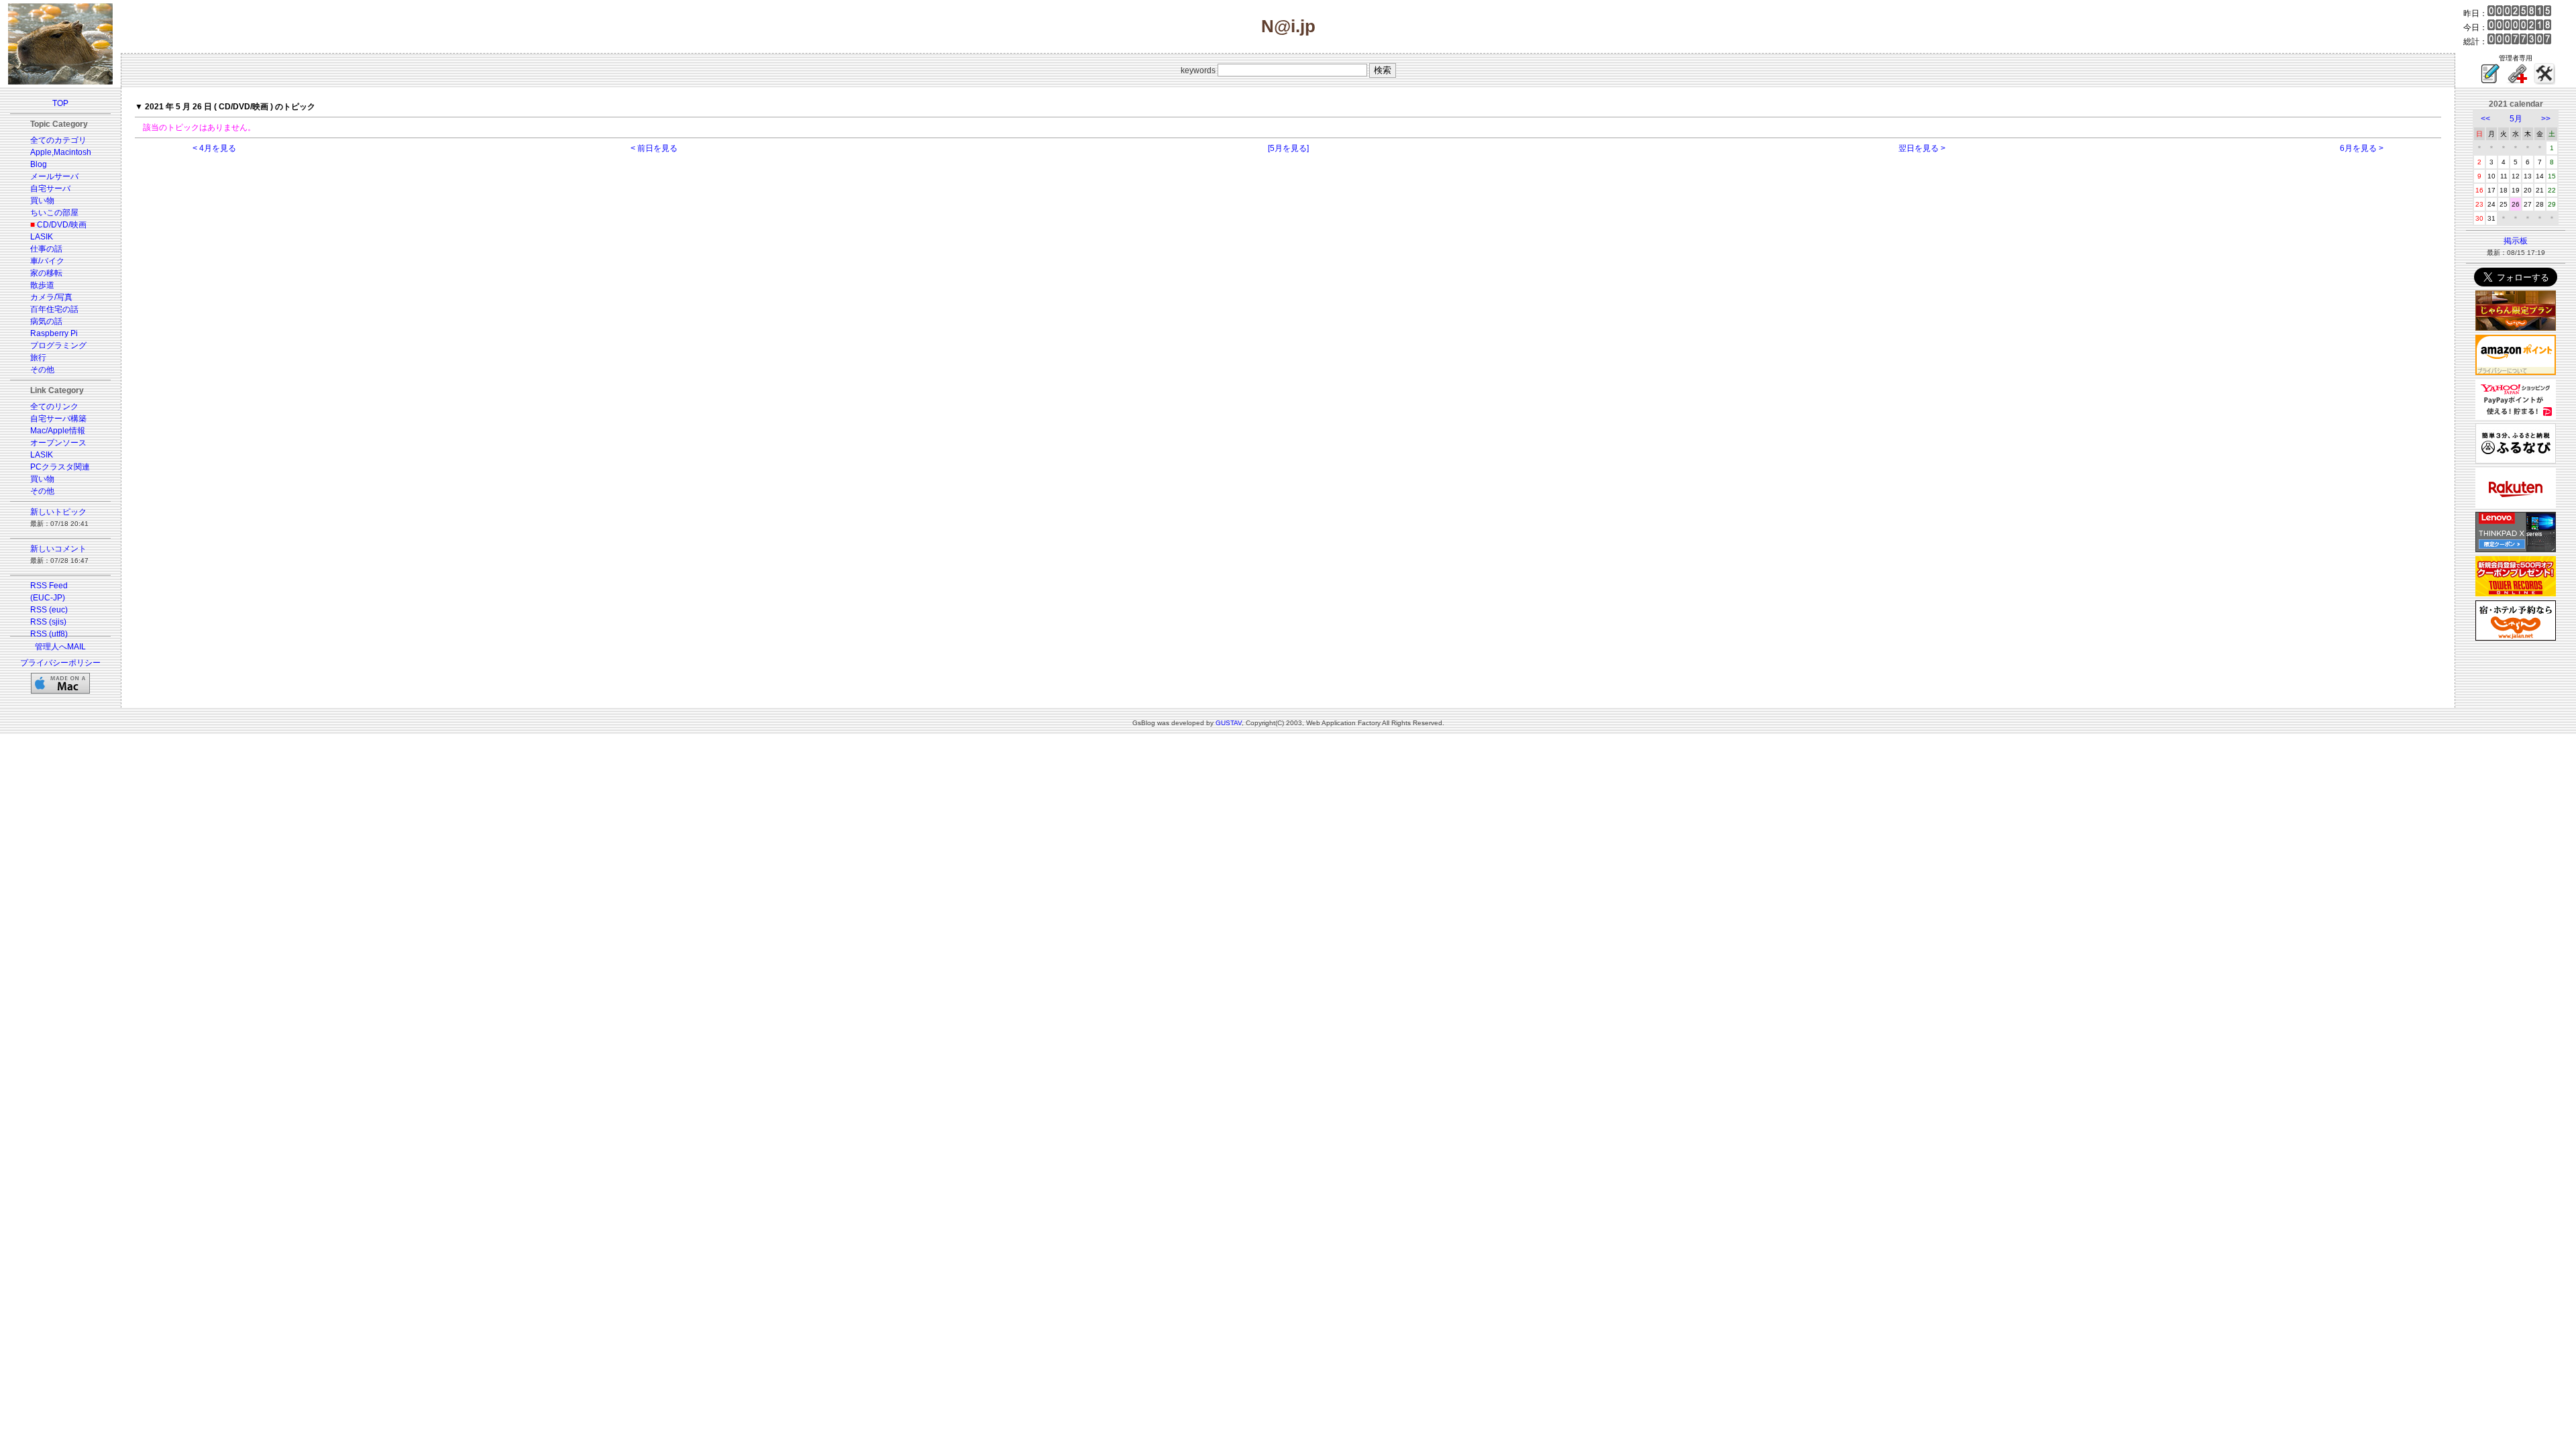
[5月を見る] (1288, 148)
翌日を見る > (1922, 148)
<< (2485, 119)
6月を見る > (2362, 148)
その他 (42, 370)
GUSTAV (1229, 723)
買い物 (42, 201)
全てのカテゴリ (58, 140)
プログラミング (58, 345)
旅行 (38, 358)
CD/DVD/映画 (62, 225)
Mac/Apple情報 (58, 431)
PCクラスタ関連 (60, 467)
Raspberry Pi (54, 333)
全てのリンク (54, 407)
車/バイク (47, 261)
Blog (39, 164)
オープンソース (58, 443)
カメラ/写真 (51, 297)
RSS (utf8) (49, 634)
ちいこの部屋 (54, 213)
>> (2546, 119)
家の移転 (46, 273)
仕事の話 (46, 249)
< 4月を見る (214, 148)
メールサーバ (54, 176)
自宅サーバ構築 (58, 419)
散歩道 (42, 285)
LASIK (42, 237)
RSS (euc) (49, 610)
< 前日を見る (654, 148)
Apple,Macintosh (61, 152)
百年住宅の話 (54, 309)
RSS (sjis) (48, 622)
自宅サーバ (50, 189)
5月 (2516, 119)
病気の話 (46, 321)
